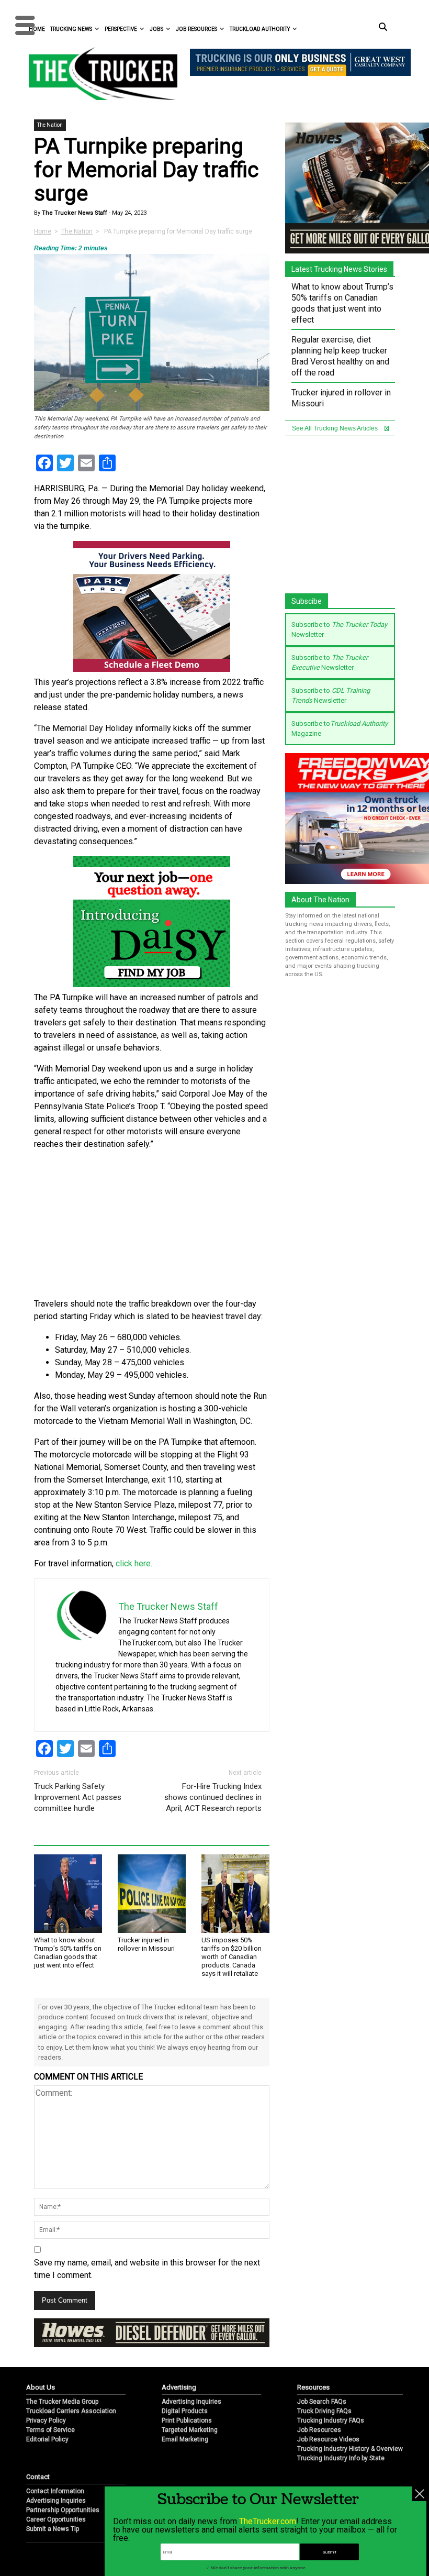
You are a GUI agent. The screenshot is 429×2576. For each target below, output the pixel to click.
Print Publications (187, 2404)
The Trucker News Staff (74, 213)
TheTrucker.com (268, 2521)
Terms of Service (50, 2414)
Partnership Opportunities (63, 2494)
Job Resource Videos (328, 2423)
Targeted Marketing (190, 2414)
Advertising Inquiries (191, 2385)
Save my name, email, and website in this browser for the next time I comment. (147, 2269)
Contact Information (55, 2475)
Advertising (179, 2371)
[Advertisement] (152, 1224)
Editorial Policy (47, 2423)
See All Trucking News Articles (336, 428)
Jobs (156, 29)
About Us (41, 2371)
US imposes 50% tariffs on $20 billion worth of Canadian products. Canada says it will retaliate (232, 1957)
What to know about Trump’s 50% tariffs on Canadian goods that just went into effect (68, 1953)
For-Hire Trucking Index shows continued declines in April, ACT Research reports (213, 1797)
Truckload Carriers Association (71, 2395)
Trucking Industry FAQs (331, 2404)
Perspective (121, 29)
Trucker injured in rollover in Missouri (146, 1944)
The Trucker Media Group (62, 2385)
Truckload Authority (260, 29)
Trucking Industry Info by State (341, 2442)
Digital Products (185, 2395)
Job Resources (196, 29)
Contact (38, 2461)
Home (43, 231)
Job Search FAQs (322, 2385)
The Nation (50, 125)
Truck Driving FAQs (324, 2395)
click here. (134, 1563)
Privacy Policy (46, 2404)
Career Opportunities (56, 2503)
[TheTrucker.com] (98, 74)
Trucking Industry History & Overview (350, 2433)
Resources (313, 2371)
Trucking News (71, 29)
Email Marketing (185, 2423)
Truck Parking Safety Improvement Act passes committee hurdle (78, 1797)
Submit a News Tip (53, 2513)
